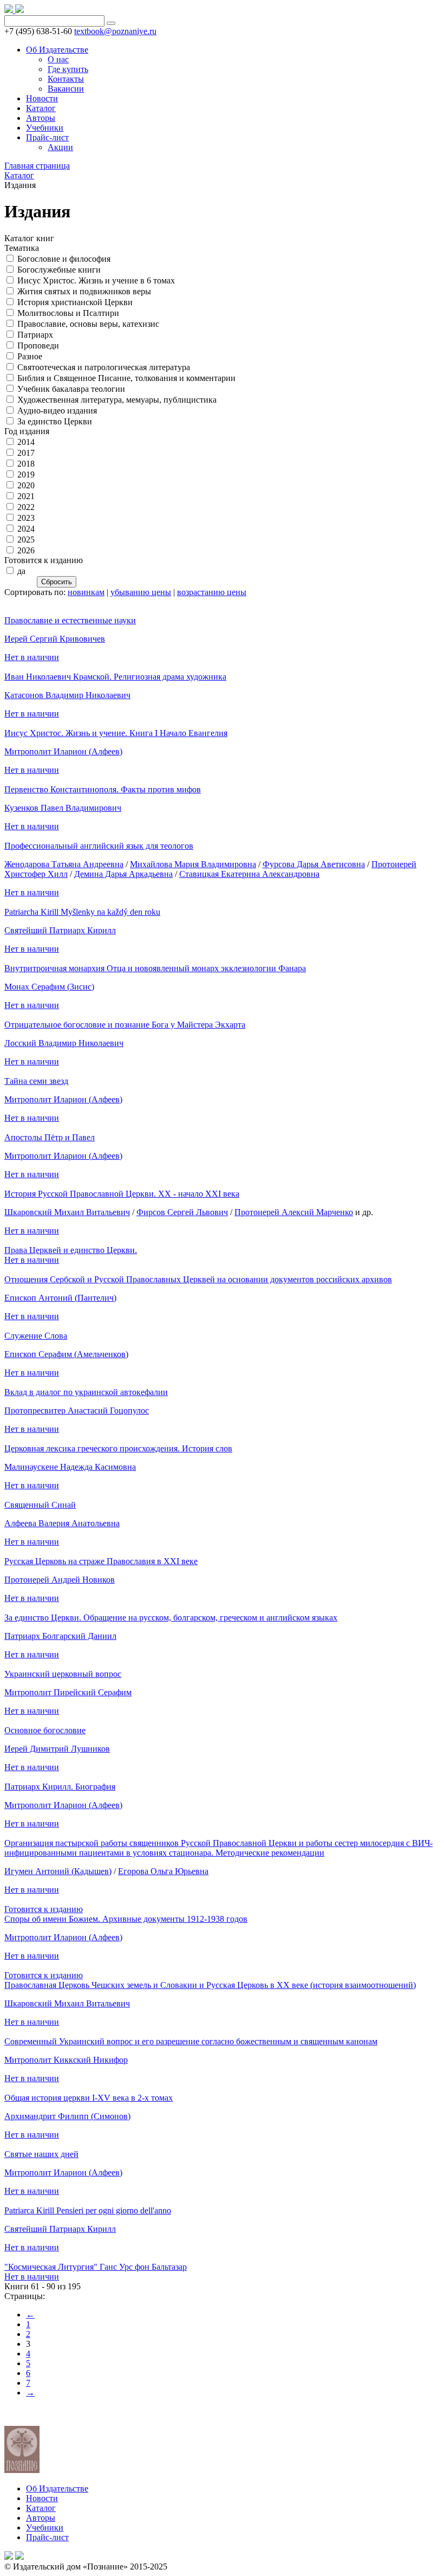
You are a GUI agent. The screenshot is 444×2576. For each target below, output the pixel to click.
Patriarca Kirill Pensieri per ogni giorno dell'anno (88, 2210)
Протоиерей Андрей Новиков (60, 1580)
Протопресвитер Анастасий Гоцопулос (77, 1410)
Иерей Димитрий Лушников (57, 1749)
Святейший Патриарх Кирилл (60, 930)
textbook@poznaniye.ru (115, 31)
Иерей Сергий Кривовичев (55, 639)
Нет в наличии (32, 657)
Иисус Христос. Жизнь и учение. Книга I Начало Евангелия (116, 733)
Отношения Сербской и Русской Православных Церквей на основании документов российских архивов (198, 1279)
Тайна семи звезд (36, 1081)
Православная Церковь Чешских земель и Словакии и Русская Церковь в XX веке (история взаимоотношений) (210, 1985)
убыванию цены (141, 592)
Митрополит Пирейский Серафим (68, 1692)
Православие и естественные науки (70, 620)
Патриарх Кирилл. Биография (60, 1787)
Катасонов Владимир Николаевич (67, 695)
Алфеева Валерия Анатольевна (62, 1523)
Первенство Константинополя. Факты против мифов (103, 789)
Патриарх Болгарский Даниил (60, 1636)
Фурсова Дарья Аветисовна (314, 864)
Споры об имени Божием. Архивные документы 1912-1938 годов (126, 1919)
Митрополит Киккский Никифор (66, 2060)
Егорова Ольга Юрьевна (163, 1871)
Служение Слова (36, 1336)
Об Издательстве (57, 2488)
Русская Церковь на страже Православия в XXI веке (101, 1561)
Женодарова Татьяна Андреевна (64, 864)
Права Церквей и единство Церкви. (71, 1250)
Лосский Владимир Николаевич (64, 1043)
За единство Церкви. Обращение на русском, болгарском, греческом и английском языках (171, 1618)
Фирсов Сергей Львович (182, 1212)
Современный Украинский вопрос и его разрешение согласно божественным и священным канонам (191, 2041)
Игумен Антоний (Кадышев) (58, 1871)
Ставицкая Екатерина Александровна (249, 874)
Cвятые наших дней (41, 2154)
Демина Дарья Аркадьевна (123, 874)
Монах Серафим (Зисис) (49, 987)
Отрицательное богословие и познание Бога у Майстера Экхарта (125, 1025)
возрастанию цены (212, 592)
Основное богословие (45, 1730)
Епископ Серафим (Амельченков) (66, 1354)
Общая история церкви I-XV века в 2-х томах (89, 2098)
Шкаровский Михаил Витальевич (67, 1212)
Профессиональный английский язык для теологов (99, 846)
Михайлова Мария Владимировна (193, 864)
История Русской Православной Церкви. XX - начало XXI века (122, 1194)
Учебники (45, 2527)
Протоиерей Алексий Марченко (294, 1212)
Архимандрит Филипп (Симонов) (67, 2116)
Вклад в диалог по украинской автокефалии (86, 1392)
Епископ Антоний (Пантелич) (60, 1298)
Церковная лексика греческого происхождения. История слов (118, 1448)
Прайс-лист (47, 2537)
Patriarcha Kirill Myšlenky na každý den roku (82, 912)
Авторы (41, 2518)
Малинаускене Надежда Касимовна (70, 1467)
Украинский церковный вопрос (63, 1674)
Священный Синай (40, 1505)
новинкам (86, 592)
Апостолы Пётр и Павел (50, 1137)
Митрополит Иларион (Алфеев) (63, 751)
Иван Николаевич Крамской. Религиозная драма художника (115, 677)
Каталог (41, 2508)
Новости (42, 2498)
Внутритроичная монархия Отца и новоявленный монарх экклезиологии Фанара (155, 968)
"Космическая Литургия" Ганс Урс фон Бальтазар (96, 2267)
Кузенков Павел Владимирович (63, 808)
